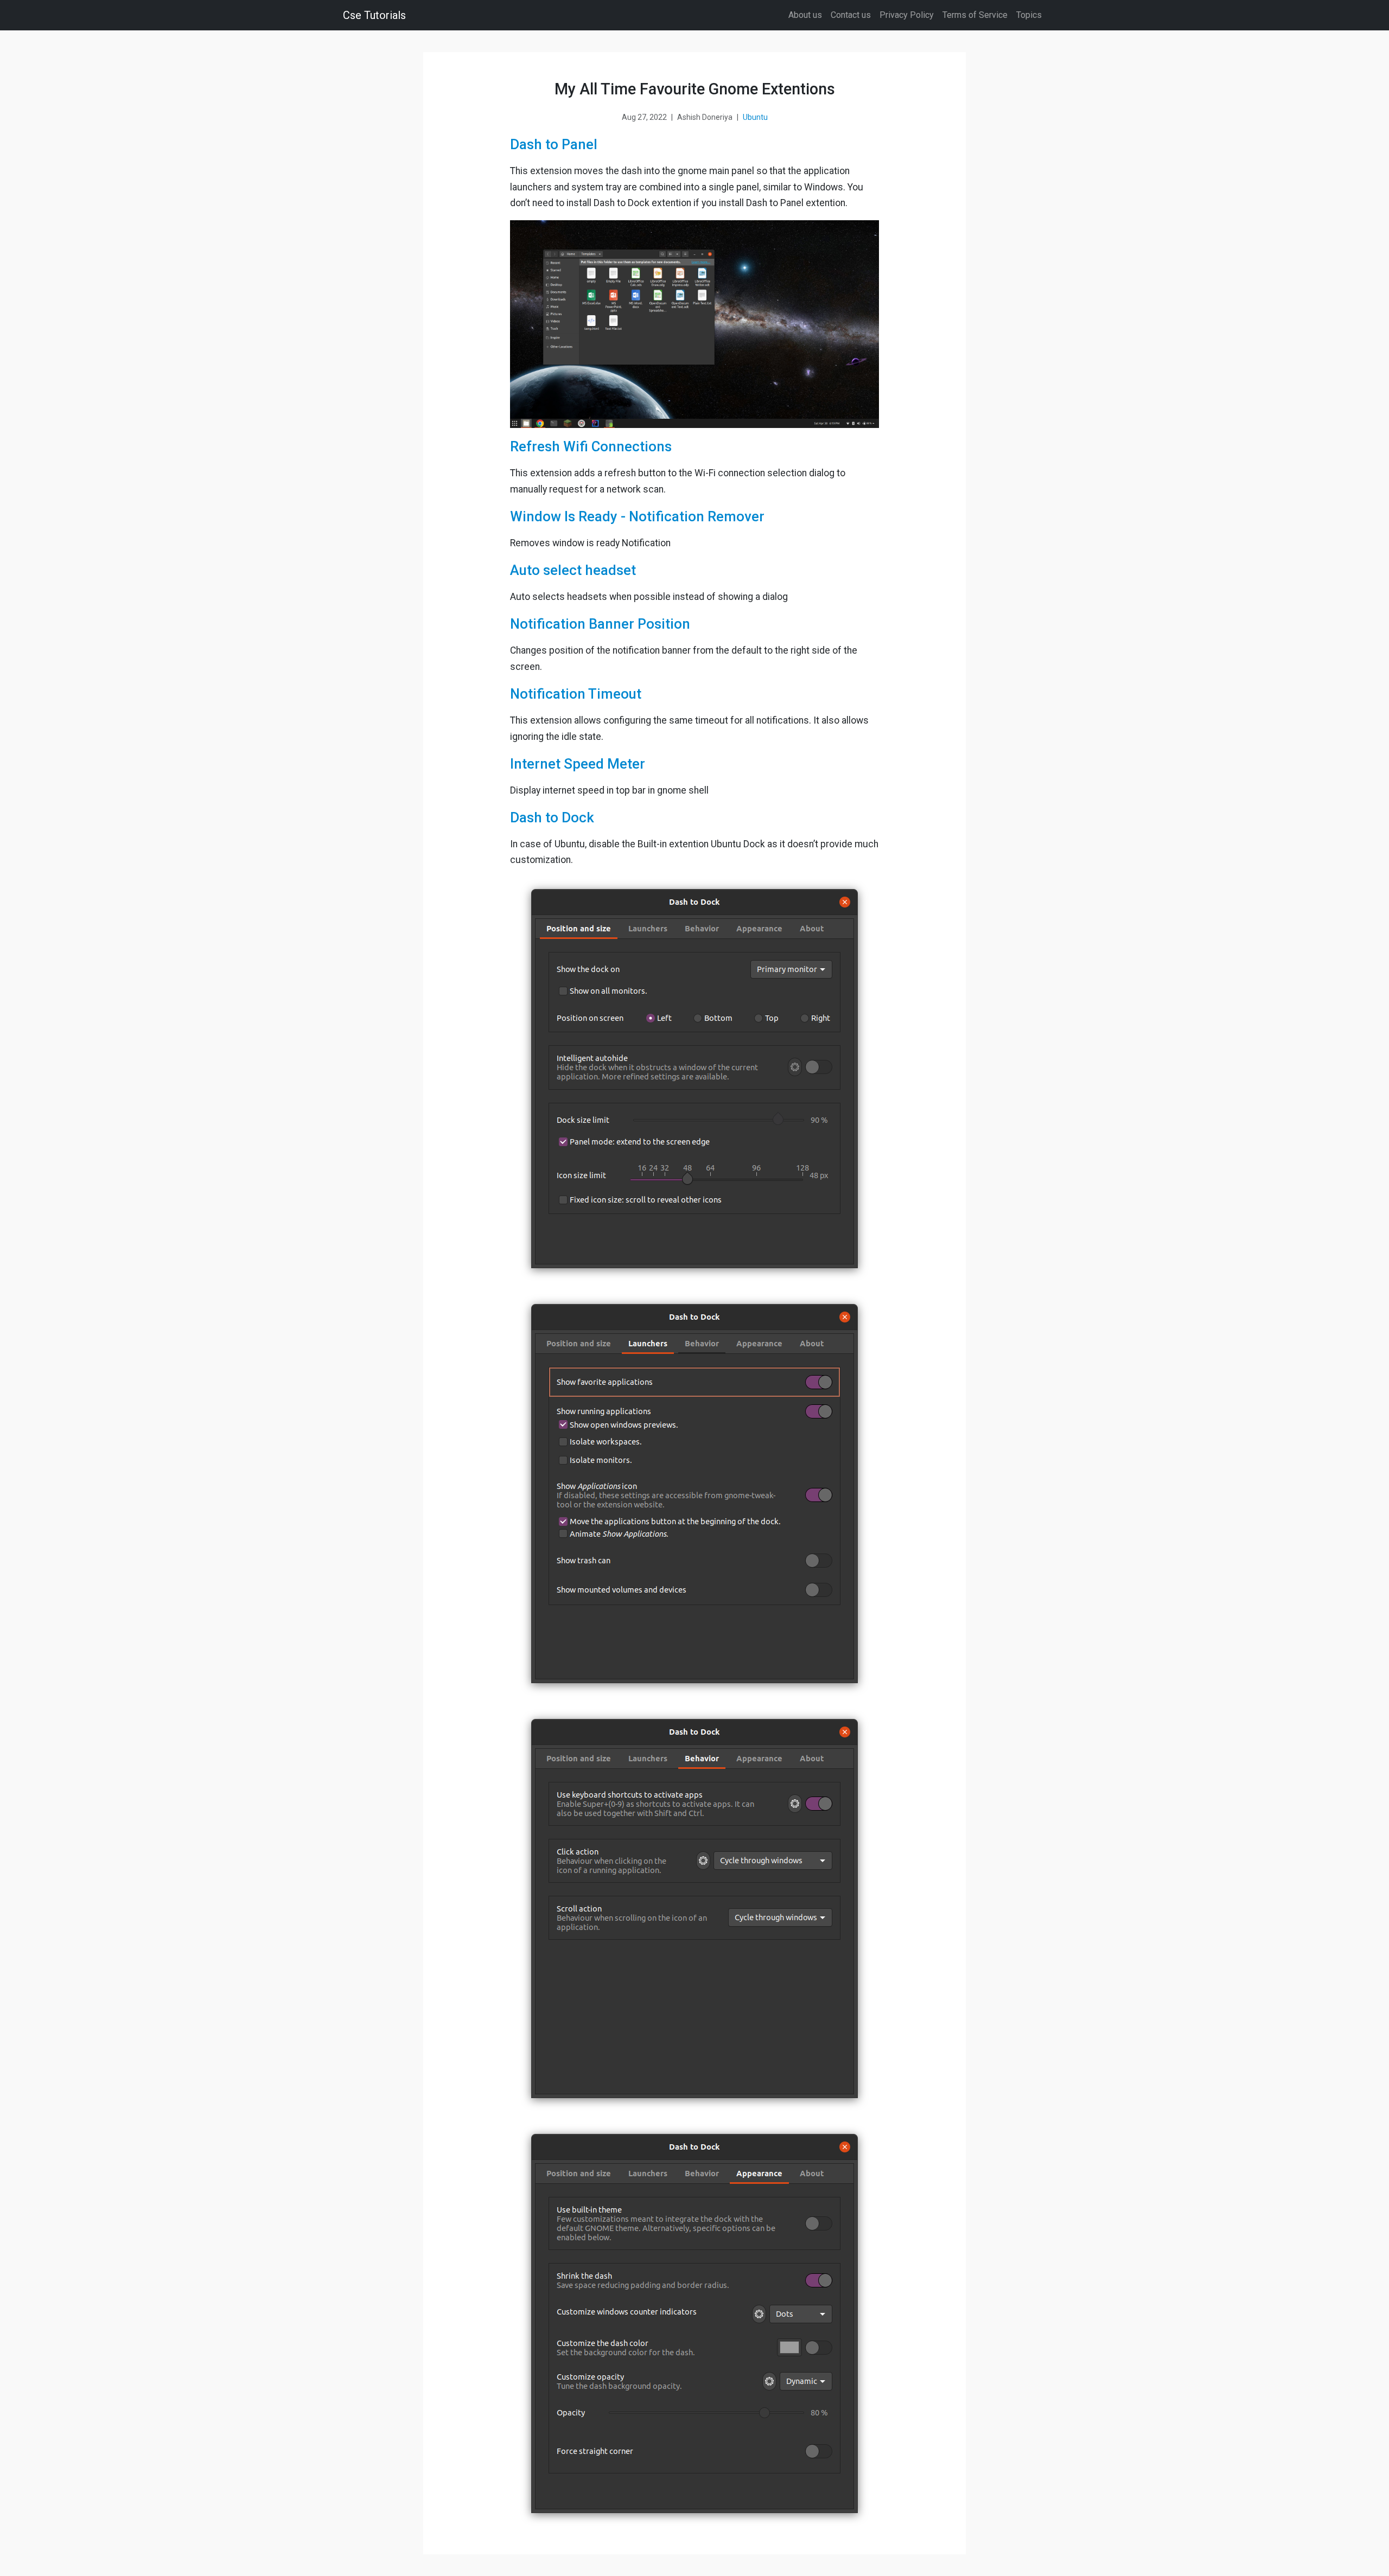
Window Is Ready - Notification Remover (637, 516)
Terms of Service (975, 15)
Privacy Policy (907, 15)
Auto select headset (573, 570)
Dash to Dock (552, 817)
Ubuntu (755, 117)
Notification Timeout (576, 694)
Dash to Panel (554, 144)
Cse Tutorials (374, 15)
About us (805, 15)
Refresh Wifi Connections (591, 446)
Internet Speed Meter (578, 764)
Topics (1029, 15)
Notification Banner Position (600, 624)
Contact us (851, 15)
